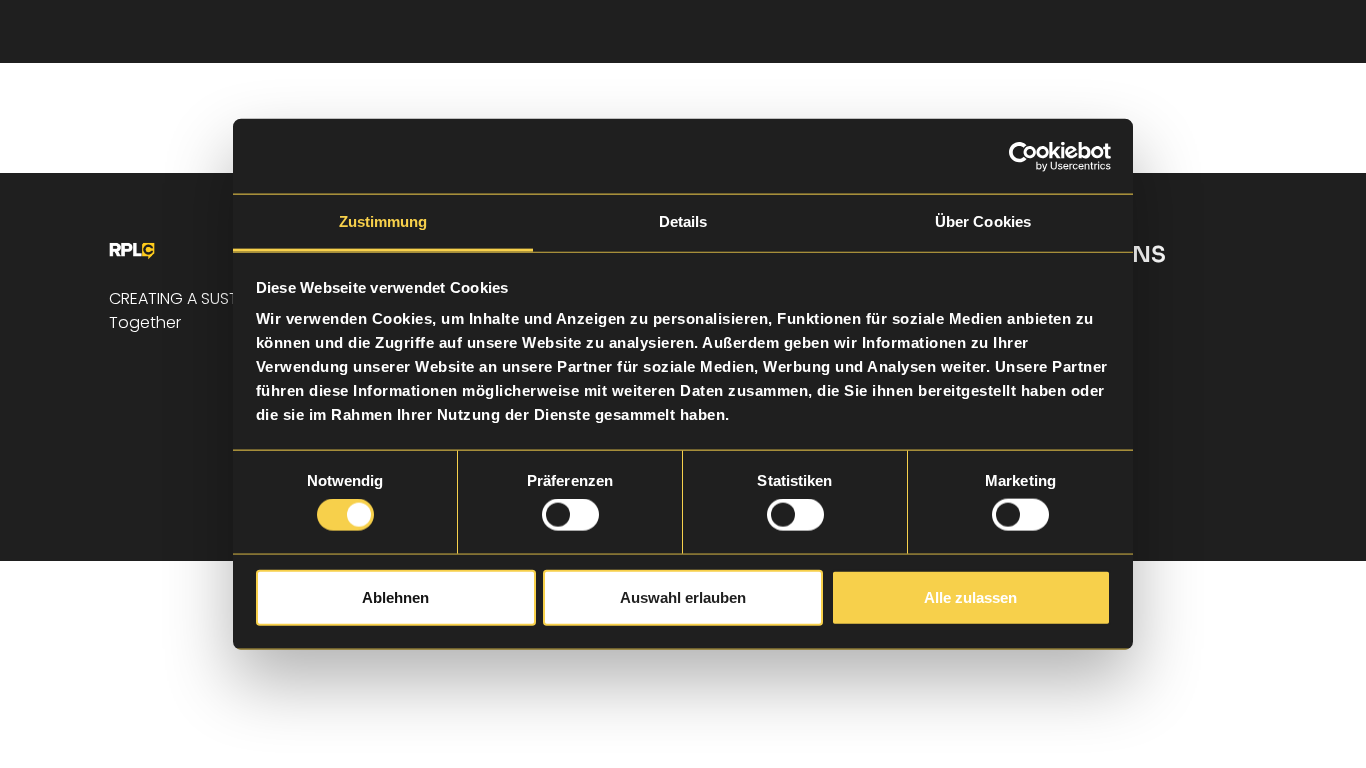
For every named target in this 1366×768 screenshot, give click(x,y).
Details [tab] (683, 221)
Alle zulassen (970, 596)
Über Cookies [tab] (983, 221)
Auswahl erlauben (683, 596)
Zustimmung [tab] (383, 221)
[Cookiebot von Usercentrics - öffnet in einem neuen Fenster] (1023, 156)
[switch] (570, 515)
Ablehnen (395, 596)
